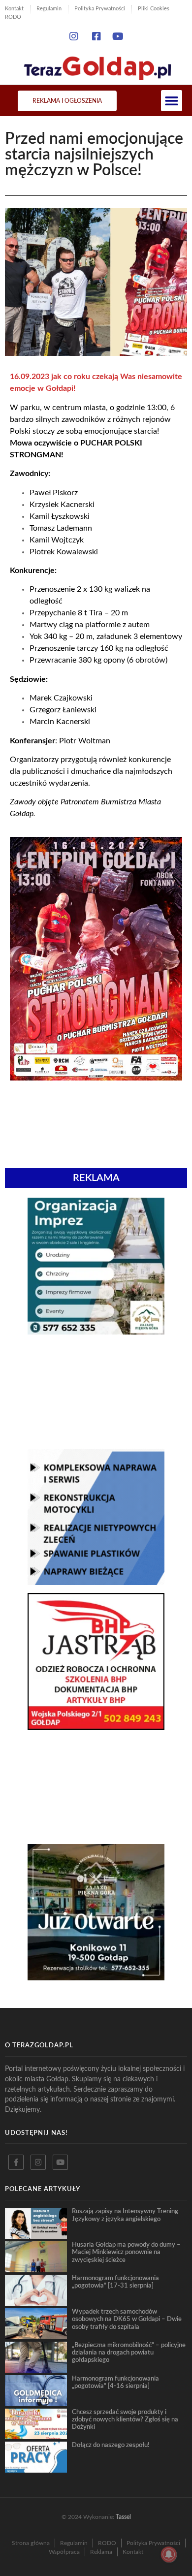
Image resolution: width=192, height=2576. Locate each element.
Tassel (123, 2517)
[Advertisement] (96, 1392)
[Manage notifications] (169, 2554)
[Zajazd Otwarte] (96, 1977)
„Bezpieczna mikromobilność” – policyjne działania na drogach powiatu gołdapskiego (129, 2353)
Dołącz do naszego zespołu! (111, 2445)
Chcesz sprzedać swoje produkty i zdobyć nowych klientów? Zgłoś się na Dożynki (125, 2420)
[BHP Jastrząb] (96, 1727)
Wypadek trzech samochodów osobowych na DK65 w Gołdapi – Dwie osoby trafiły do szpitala (127, 2319)
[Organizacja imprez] (96, 1332)
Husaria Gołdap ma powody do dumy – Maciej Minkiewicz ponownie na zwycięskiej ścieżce (126, 2252)
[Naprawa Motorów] (96, 1582)
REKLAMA (96, 1178)
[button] (172, 101)
